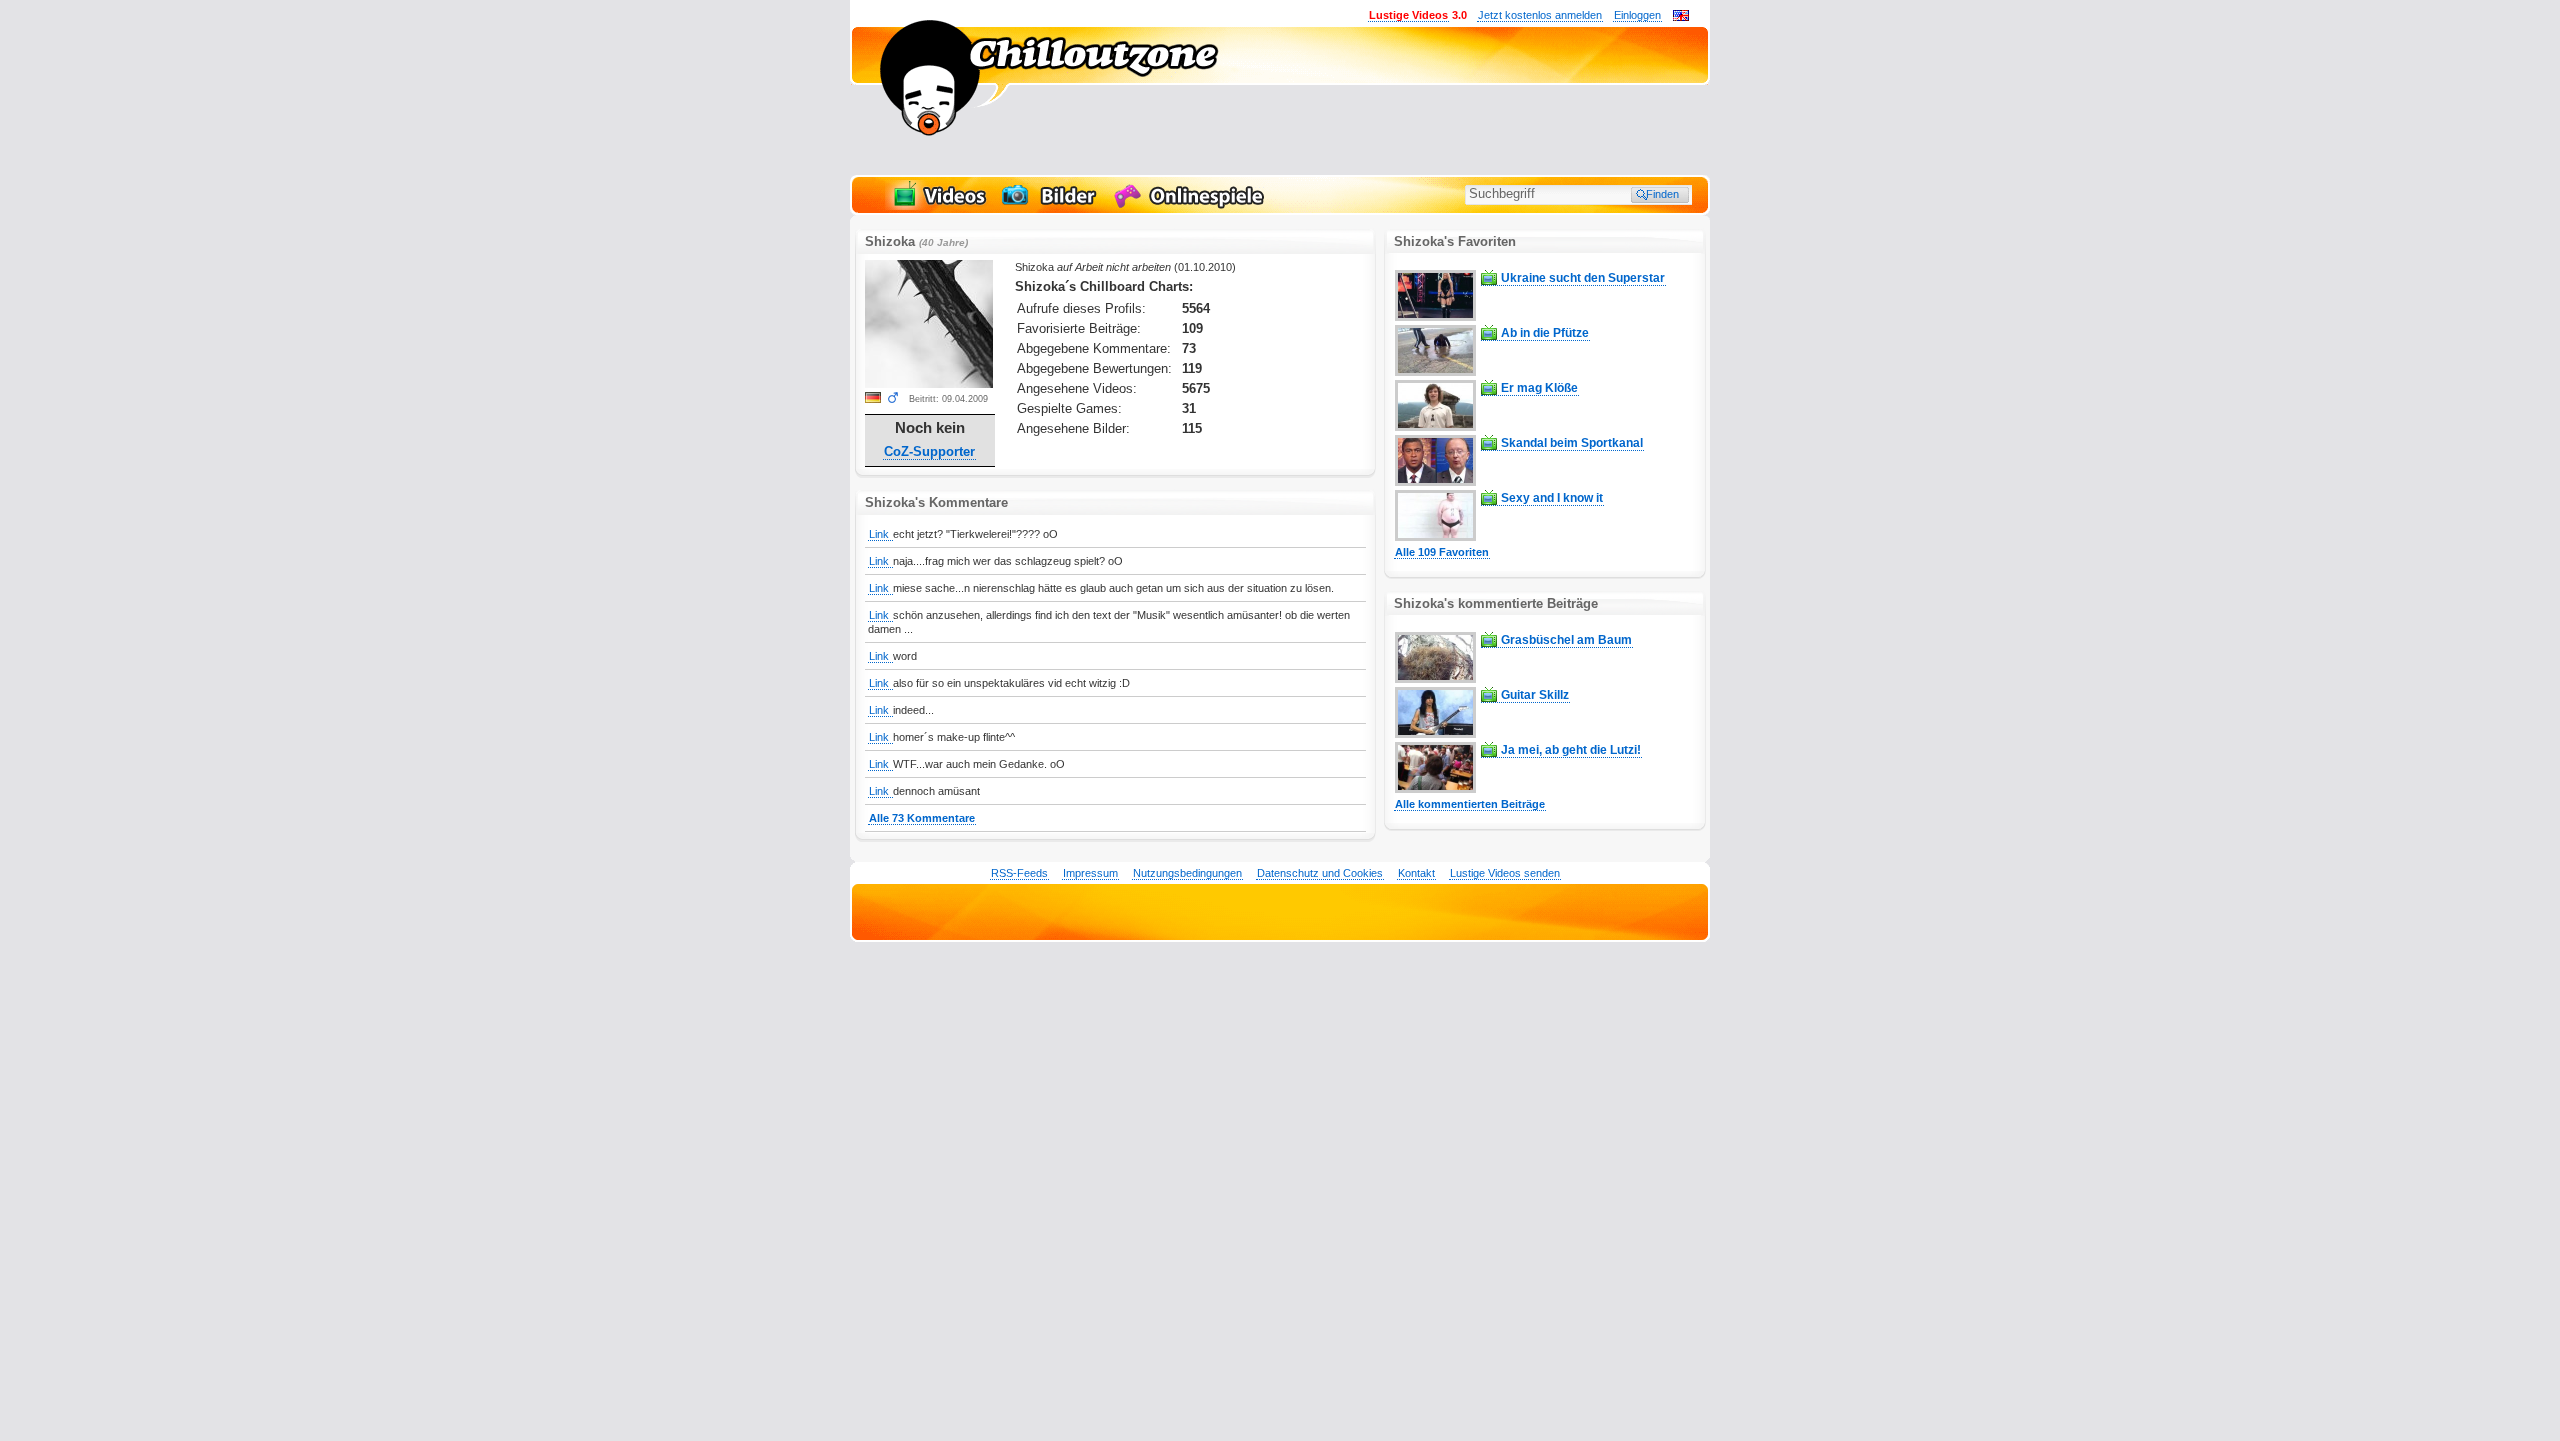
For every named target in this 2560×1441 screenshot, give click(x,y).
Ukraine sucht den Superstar (1583, 278)
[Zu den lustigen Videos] (938, 206)
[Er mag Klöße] (1435, 427)
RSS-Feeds (1019, 873)
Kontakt (1416, 873)
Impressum (1090, 873)
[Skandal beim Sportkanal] (1435, 482)
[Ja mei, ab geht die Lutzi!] (1435, 789)
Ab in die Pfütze (1545, 333)
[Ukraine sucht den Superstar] (1435, 317)
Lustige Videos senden (1505, 873)
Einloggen (1637, 15)
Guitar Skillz (1535, 695)
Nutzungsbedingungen (1187, 873)
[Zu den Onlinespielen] (1192, 206)
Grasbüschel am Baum (1566, 640)
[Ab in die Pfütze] (1435, 372)
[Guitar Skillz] (1435, 734)
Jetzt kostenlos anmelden (1540, 15)
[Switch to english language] (1681, 17)
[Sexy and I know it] (1435, 537)
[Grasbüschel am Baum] (1435, 679)
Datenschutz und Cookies (1320, 873)
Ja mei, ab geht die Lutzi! (1571, 750)
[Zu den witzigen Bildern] (1050, 206)
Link (880, 534)
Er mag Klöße (1539, 388)
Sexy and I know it (1552, 498)
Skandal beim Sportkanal (1572, 443)
